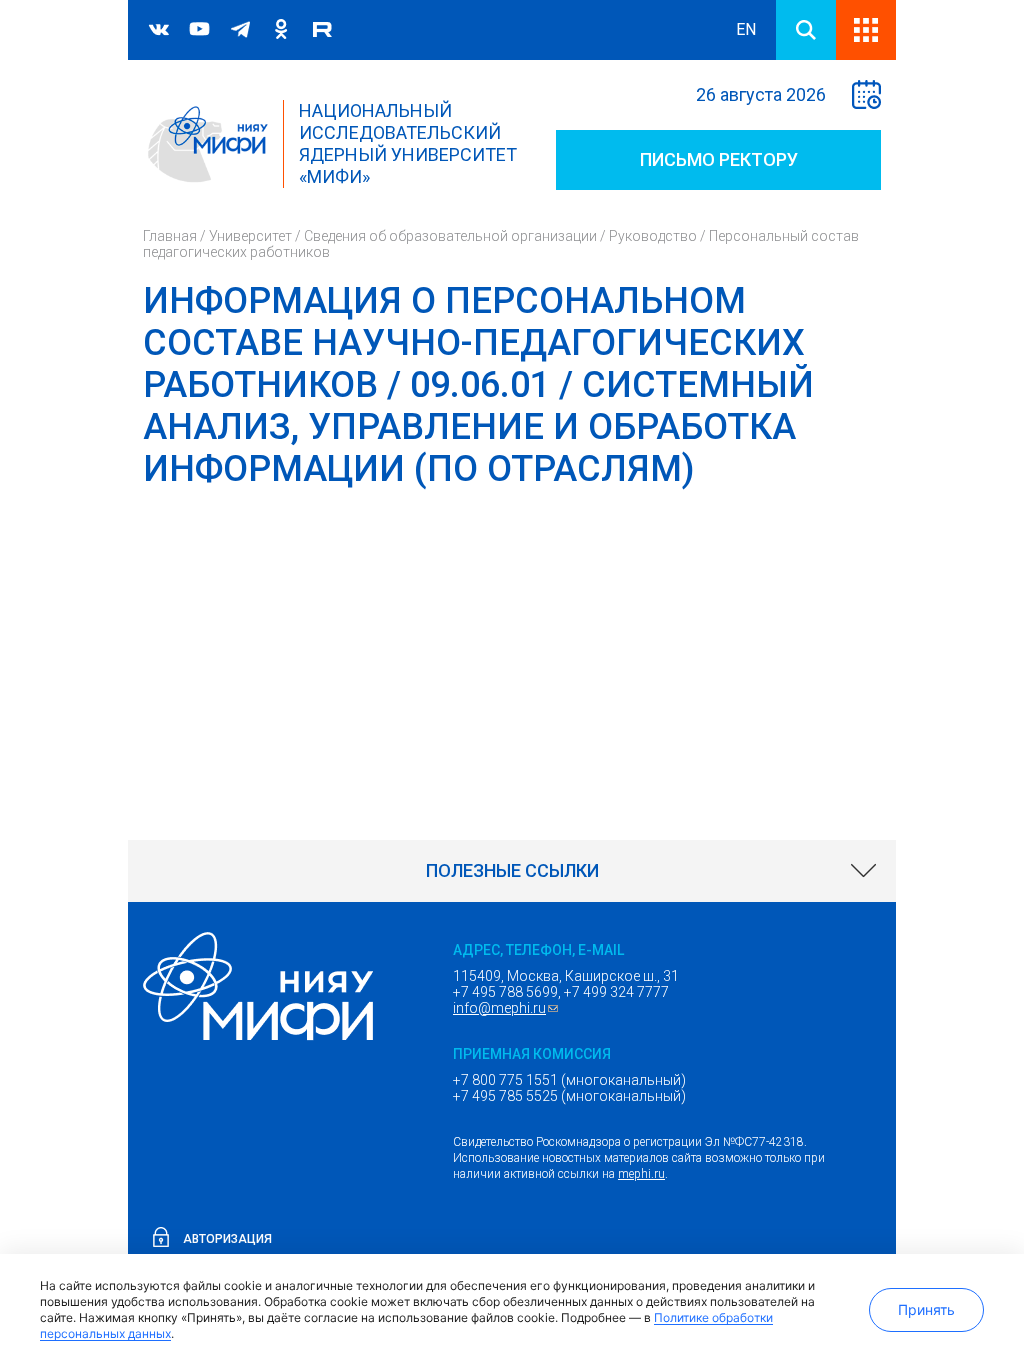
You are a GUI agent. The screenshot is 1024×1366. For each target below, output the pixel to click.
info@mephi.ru (508, 1008)
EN (746, 29)
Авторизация (227, 1239)
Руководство (653, 236)
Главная (170, 236)
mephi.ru (641, 1174)
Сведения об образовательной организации (450, 236)
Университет (250, 236)
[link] (512, 871)
